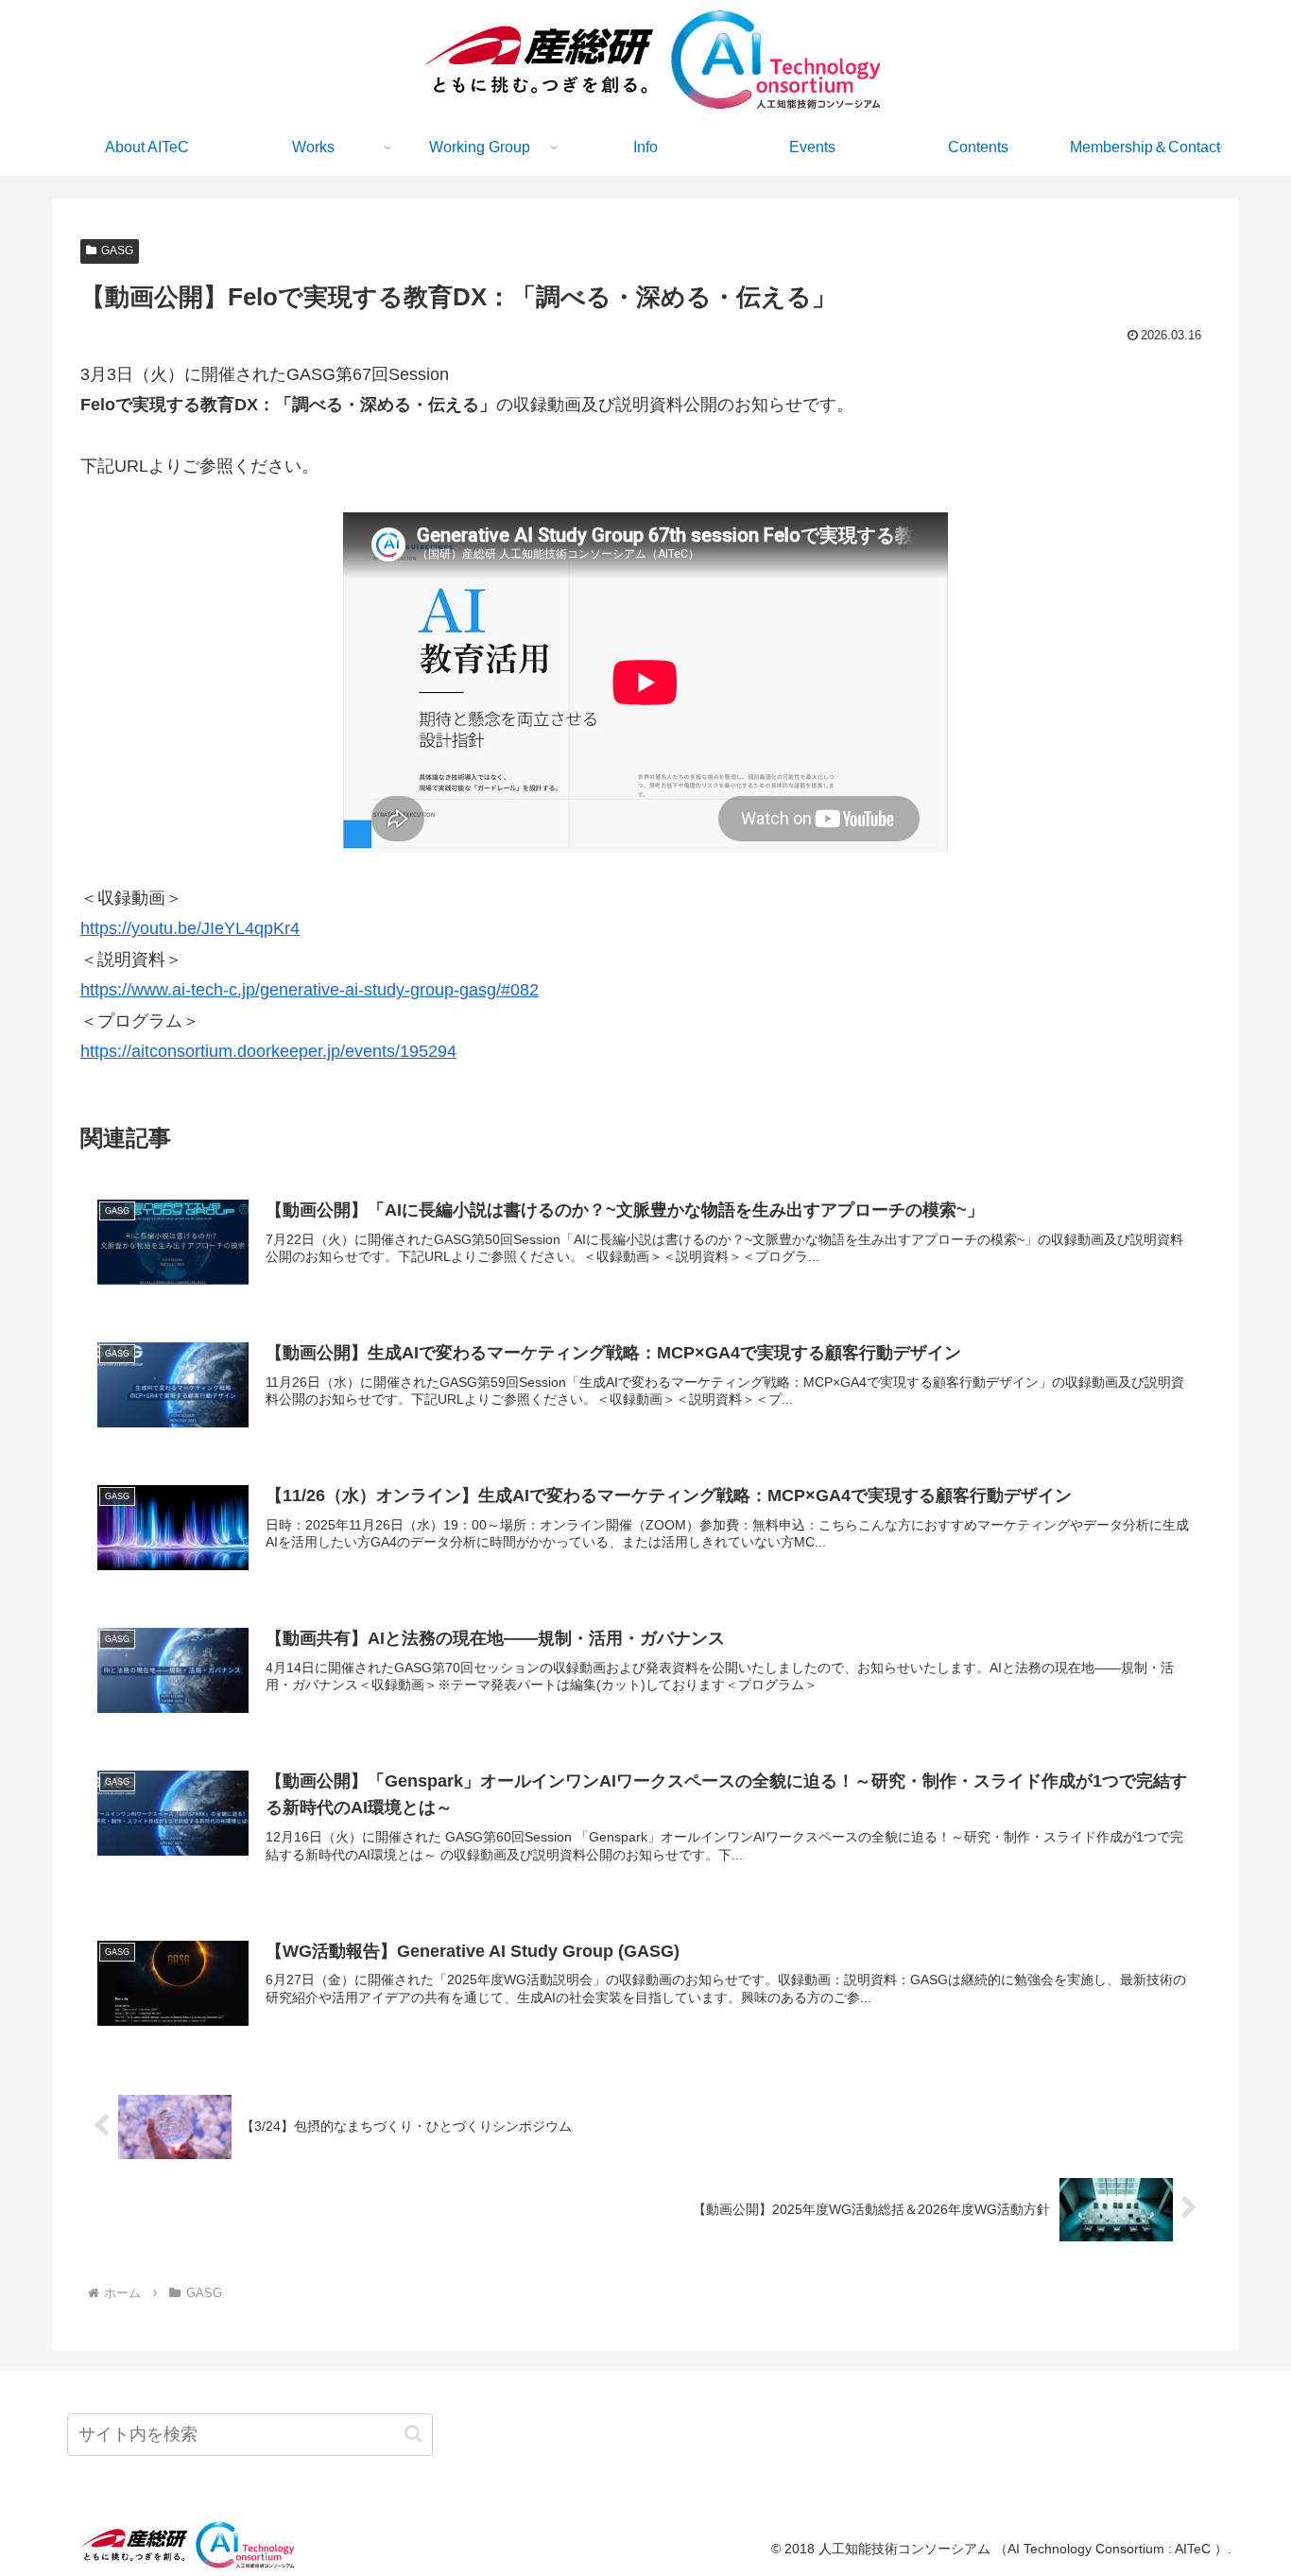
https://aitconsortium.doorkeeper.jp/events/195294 (268, 1051)
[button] (413, 2434)
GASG (117, 251)
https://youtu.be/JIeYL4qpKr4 (190, 928)
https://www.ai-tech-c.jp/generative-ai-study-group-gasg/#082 (310, 990)
